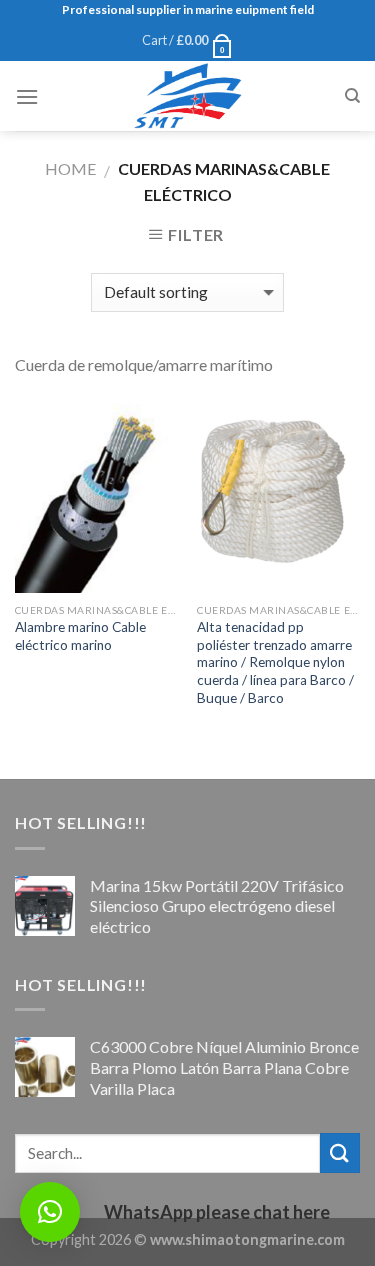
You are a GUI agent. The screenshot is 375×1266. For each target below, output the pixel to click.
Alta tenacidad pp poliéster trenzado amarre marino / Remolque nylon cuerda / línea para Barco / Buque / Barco (275, 662)
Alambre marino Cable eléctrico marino (80, 636)
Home (70, 168)
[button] (50, 1212)
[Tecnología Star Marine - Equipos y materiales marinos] (188, 96)
